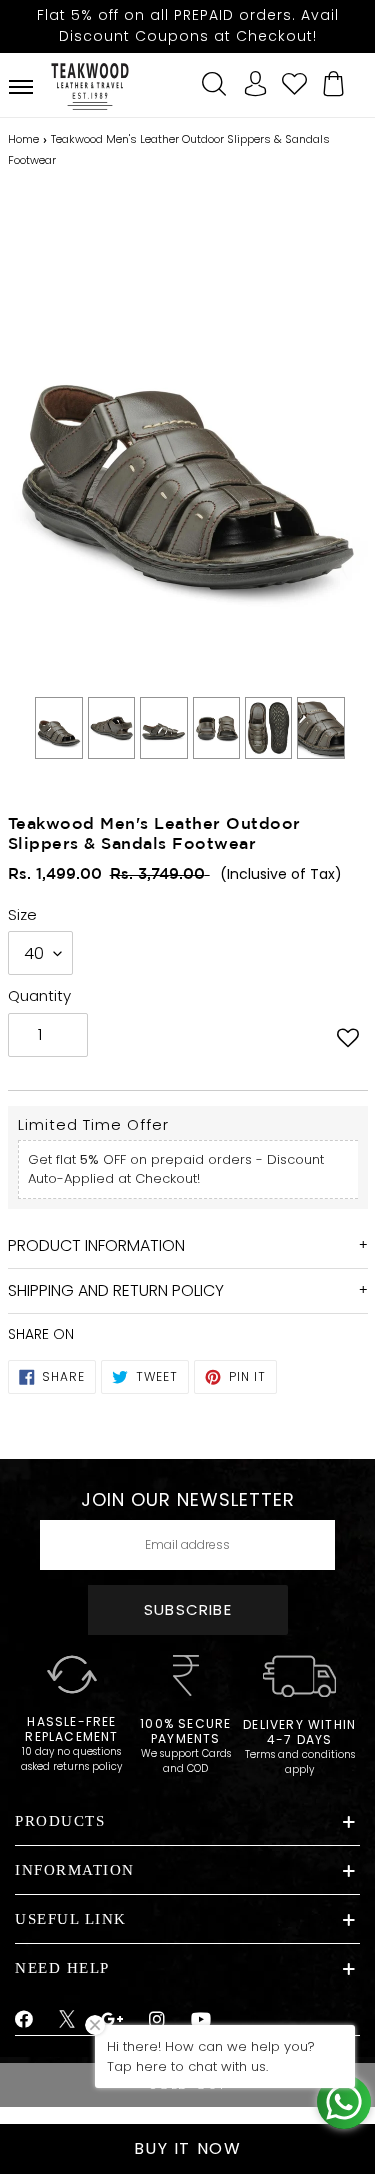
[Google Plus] (113, 2020)
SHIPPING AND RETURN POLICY (116, 1290)
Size (22, 914)
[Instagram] (157, 2020)
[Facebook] (24, 2020)
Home (23, 139)
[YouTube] (201, 2020)
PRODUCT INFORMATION (96, 1245)
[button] (348, 1037)
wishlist (295, 81)
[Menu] (21, 87)
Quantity (39, 995)
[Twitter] (67, 2022)
